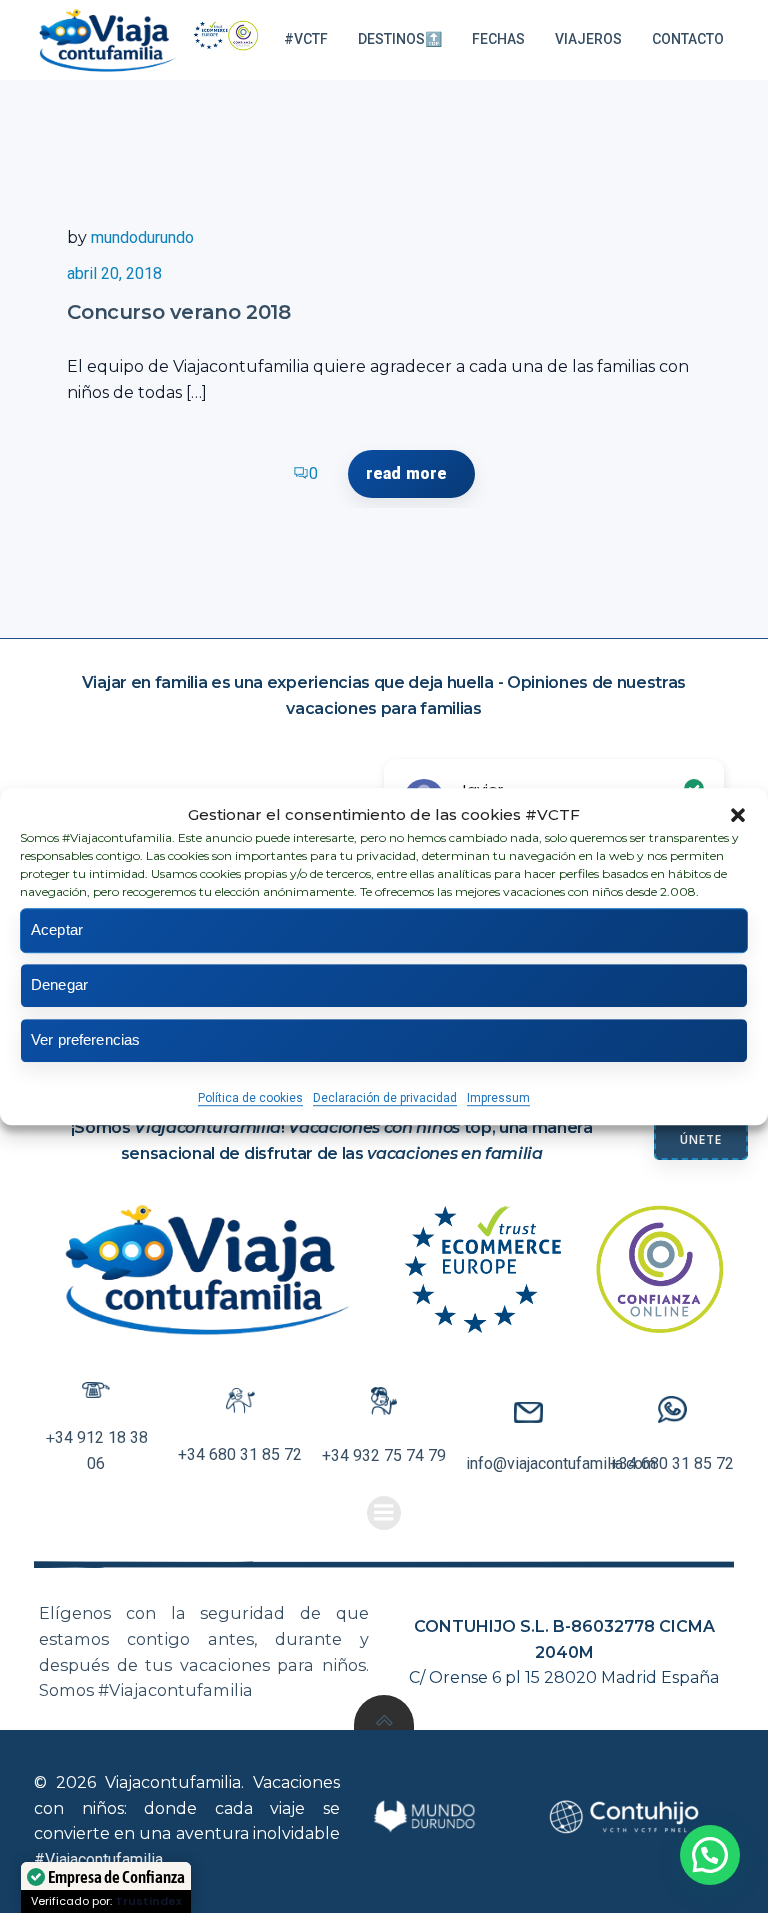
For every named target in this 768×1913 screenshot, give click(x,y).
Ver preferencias (85, 1039)
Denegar (59, 984)
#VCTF (306, 39)
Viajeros (588, 39)
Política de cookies (250, 1098)
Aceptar (57, 929)
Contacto (688, 39)
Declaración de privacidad (385, 1098)
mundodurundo (142, 237)
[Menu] (384, 1513)
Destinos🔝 (400, 39)
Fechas (498, 39)
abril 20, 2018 (114, 273)
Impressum (498, 1098)
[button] (738, 815)
